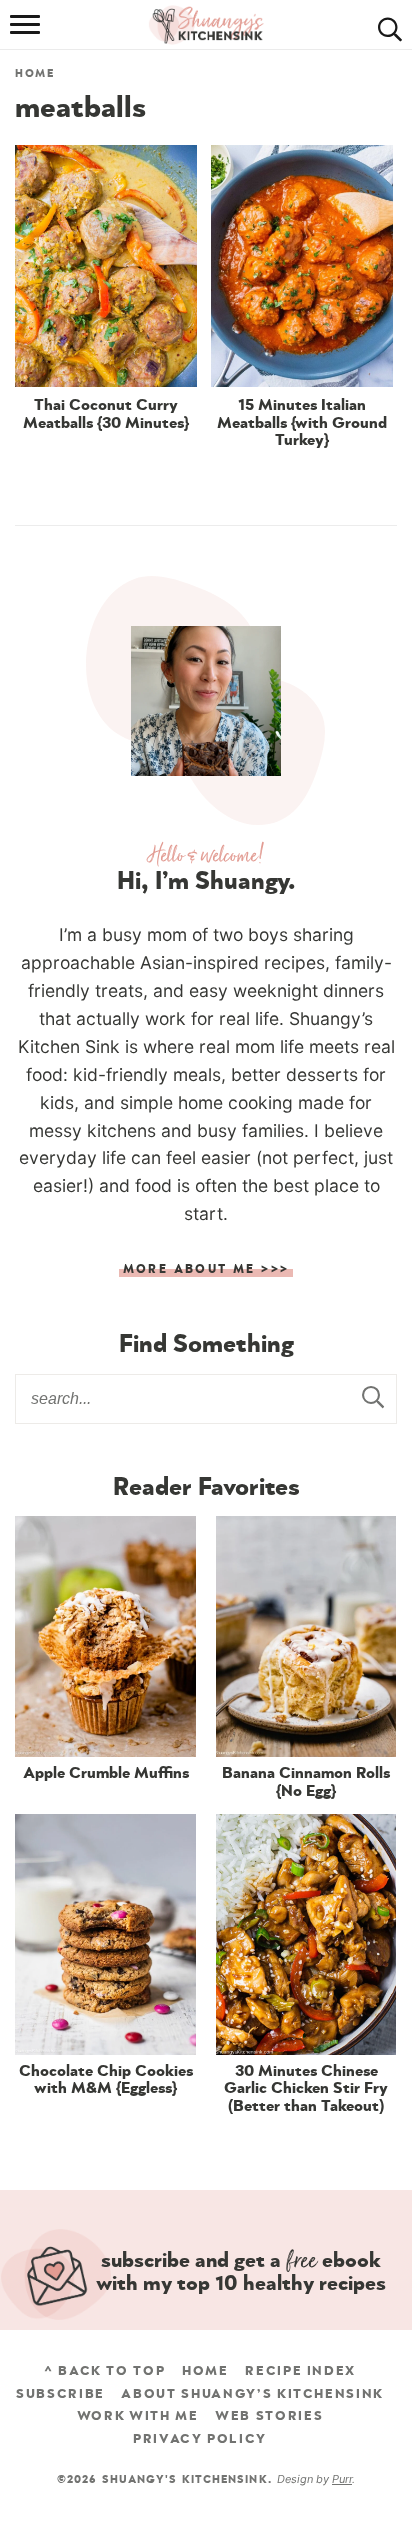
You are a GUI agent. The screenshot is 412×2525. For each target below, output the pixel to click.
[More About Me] (206, 701)
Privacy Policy (200, 2439)
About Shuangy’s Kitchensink (252, 2394)
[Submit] (372, 1398)
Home (35, 73)
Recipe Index (300, 2371)
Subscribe (60, 2394)
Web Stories (269, 2416)
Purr (342, 2479)
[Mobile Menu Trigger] (27, 25)
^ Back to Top (104, 2371)
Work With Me (138, 2416)
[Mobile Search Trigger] (384, 25)
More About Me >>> (206, 1269)
